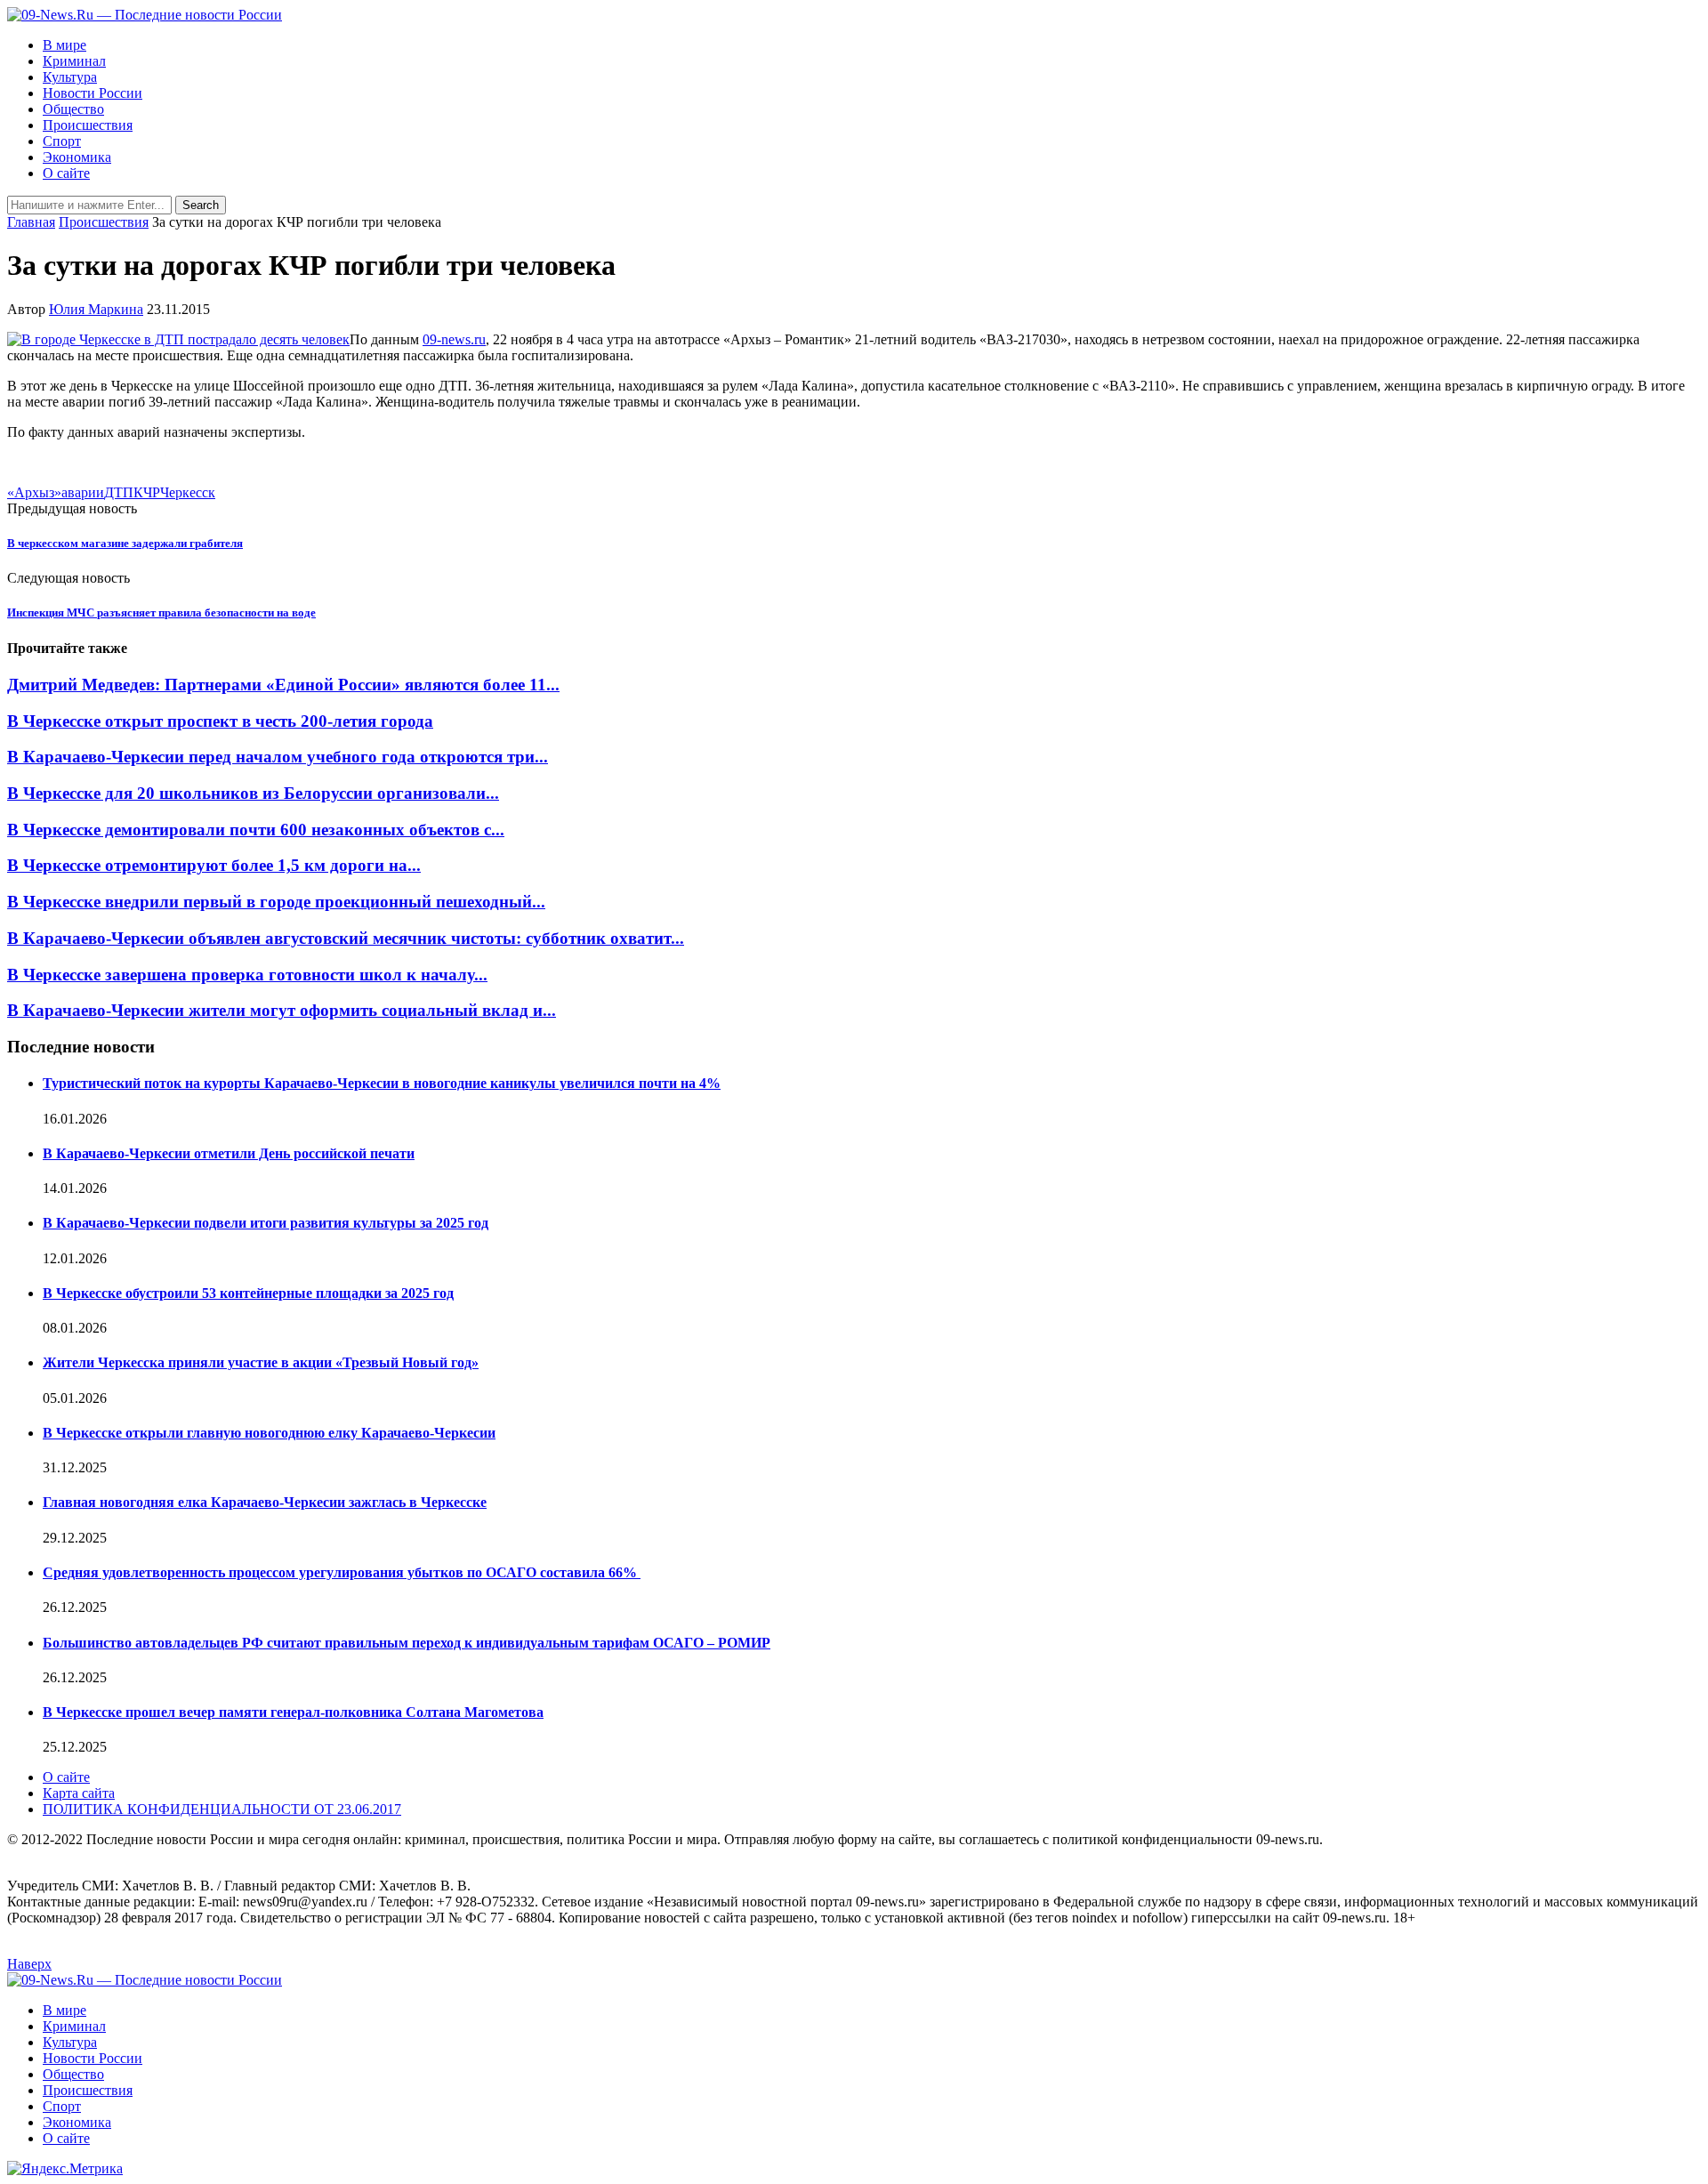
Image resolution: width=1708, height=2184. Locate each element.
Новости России (93, 93)
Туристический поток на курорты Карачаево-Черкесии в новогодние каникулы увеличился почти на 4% (382, 1083)
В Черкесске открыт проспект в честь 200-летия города (220, 721)
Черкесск (188, 492)
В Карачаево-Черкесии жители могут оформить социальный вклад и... (282, 1010)
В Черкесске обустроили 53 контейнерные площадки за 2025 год (248, 1293)
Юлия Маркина (96, 309)
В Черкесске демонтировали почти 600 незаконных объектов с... (256, 830)
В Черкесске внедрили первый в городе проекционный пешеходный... (276, 902)
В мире (64, 45)
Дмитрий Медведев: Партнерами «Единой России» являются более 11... (283, 685)
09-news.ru (454, 339)
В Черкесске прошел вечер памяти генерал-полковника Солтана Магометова (293, 1712)
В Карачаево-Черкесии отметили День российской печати (229, 1153)
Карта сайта (79, 1793)
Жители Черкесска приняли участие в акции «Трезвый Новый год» (261, 1362)
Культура (70, 77)
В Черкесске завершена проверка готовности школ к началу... (247, 975)
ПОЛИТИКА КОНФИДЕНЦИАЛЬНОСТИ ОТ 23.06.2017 (222, 1809)
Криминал (74, 61)
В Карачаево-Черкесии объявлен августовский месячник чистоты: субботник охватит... (346, 938)
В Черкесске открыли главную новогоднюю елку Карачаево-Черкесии (269, 1433)
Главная (31, 222)
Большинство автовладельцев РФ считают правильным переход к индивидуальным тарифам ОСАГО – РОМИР (407, 1643)
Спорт (62, 141)
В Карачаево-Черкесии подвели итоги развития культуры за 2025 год (266, 1223)
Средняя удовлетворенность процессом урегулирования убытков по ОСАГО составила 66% (342, 1572)
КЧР (147, 492)
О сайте (66, 173)
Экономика (77, 157)
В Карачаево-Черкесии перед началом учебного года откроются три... (278, 757)
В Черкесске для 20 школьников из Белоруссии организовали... (253, 793)
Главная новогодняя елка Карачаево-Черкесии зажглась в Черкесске (265, 1502)
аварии (83, 492)
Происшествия (88, 125)
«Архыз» (34, 492)
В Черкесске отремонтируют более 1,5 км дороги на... (214, 865)
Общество (73, 109)
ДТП (119, 492)
